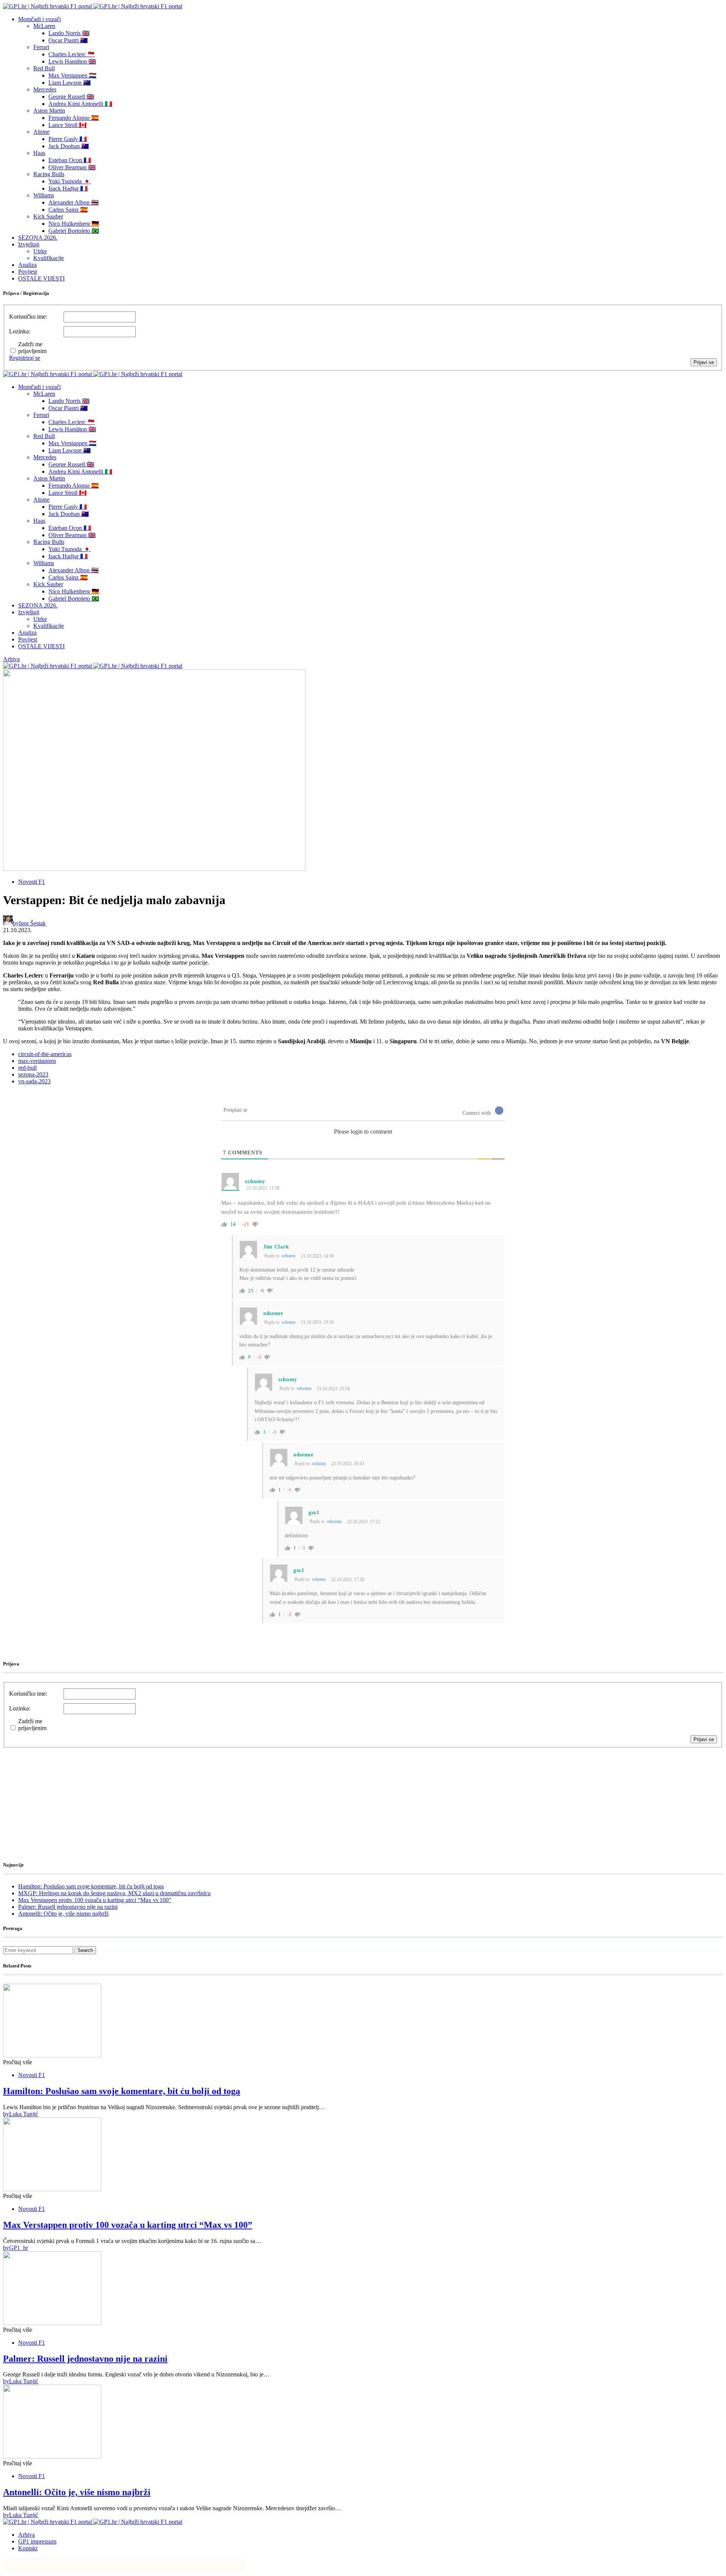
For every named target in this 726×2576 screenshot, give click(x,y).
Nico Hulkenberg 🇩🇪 (74, 224)
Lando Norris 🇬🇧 (69, 33)
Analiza (27, 265)
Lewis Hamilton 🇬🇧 (72, 61)
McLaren (44, 26)
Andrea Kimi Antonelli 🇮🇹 (80, 104)
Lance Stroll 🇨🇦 (67, 125)
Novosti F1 (32, 882)
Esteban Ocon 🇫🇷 (70, 160)
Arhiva (11, 659)
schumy (289, 1256)
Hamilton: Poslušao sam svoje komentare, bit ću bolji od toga (91, 1886)
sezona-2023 (33, 1074)
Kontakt (28, 2548)
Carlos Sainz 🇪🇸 (68, 210)
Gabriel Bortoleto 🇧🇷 (74, 231)
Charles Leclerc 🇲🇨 (72, 54)
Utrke (40, 251)
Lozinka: (20, 331)
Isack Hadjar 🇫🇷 (68, 188)
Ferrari (41, 47)
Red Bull (44, 68)
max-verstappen (37, 1061)
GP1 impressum (37, 2541)
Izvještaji (29, 244)
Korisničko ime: (28, 317)
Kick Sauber (48, 216)
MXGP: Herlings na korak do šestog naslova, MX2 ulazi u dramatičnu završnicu (114, 1893)
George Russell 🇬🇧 (71, 97)
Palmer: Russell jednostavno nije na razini (68, 1907)
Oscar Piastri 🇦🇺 (68, 40)
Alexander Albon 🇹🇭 (74, 202)
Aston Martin (49, 111)
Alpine (41, 132)
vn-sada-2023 (34, 1081)
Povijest (28, 272)
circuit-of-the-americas (45, 1054)
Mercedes (45, 89)
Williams (44, 195)
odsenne (304, 1388)
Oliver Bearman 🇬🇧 (72, 167)
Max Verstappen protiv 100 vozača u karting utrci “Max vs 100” (95, 1900)
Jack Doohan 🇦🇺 (69, 146)
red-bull (27, 1068)
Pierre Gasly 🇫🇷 (68, 139)
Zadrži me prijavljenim (32, 348)
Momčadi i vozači (40, 19)
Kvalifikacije (49, 258)
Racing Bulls (49, 174)
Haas (39, 153)
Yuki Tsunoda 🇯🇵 (70, 181)
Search (85, 1950)
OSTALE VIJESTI (41, 278)
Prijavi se (704, 362)
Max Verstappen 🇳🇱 (72, 75)
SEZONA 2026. (38, 238)
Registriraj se (25, 358)
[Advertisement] (64, 1795)
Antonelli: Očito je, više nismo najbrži (63, 1914)
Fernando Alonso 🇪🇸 (74, 118)
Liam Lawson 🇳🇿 (70, 83)
